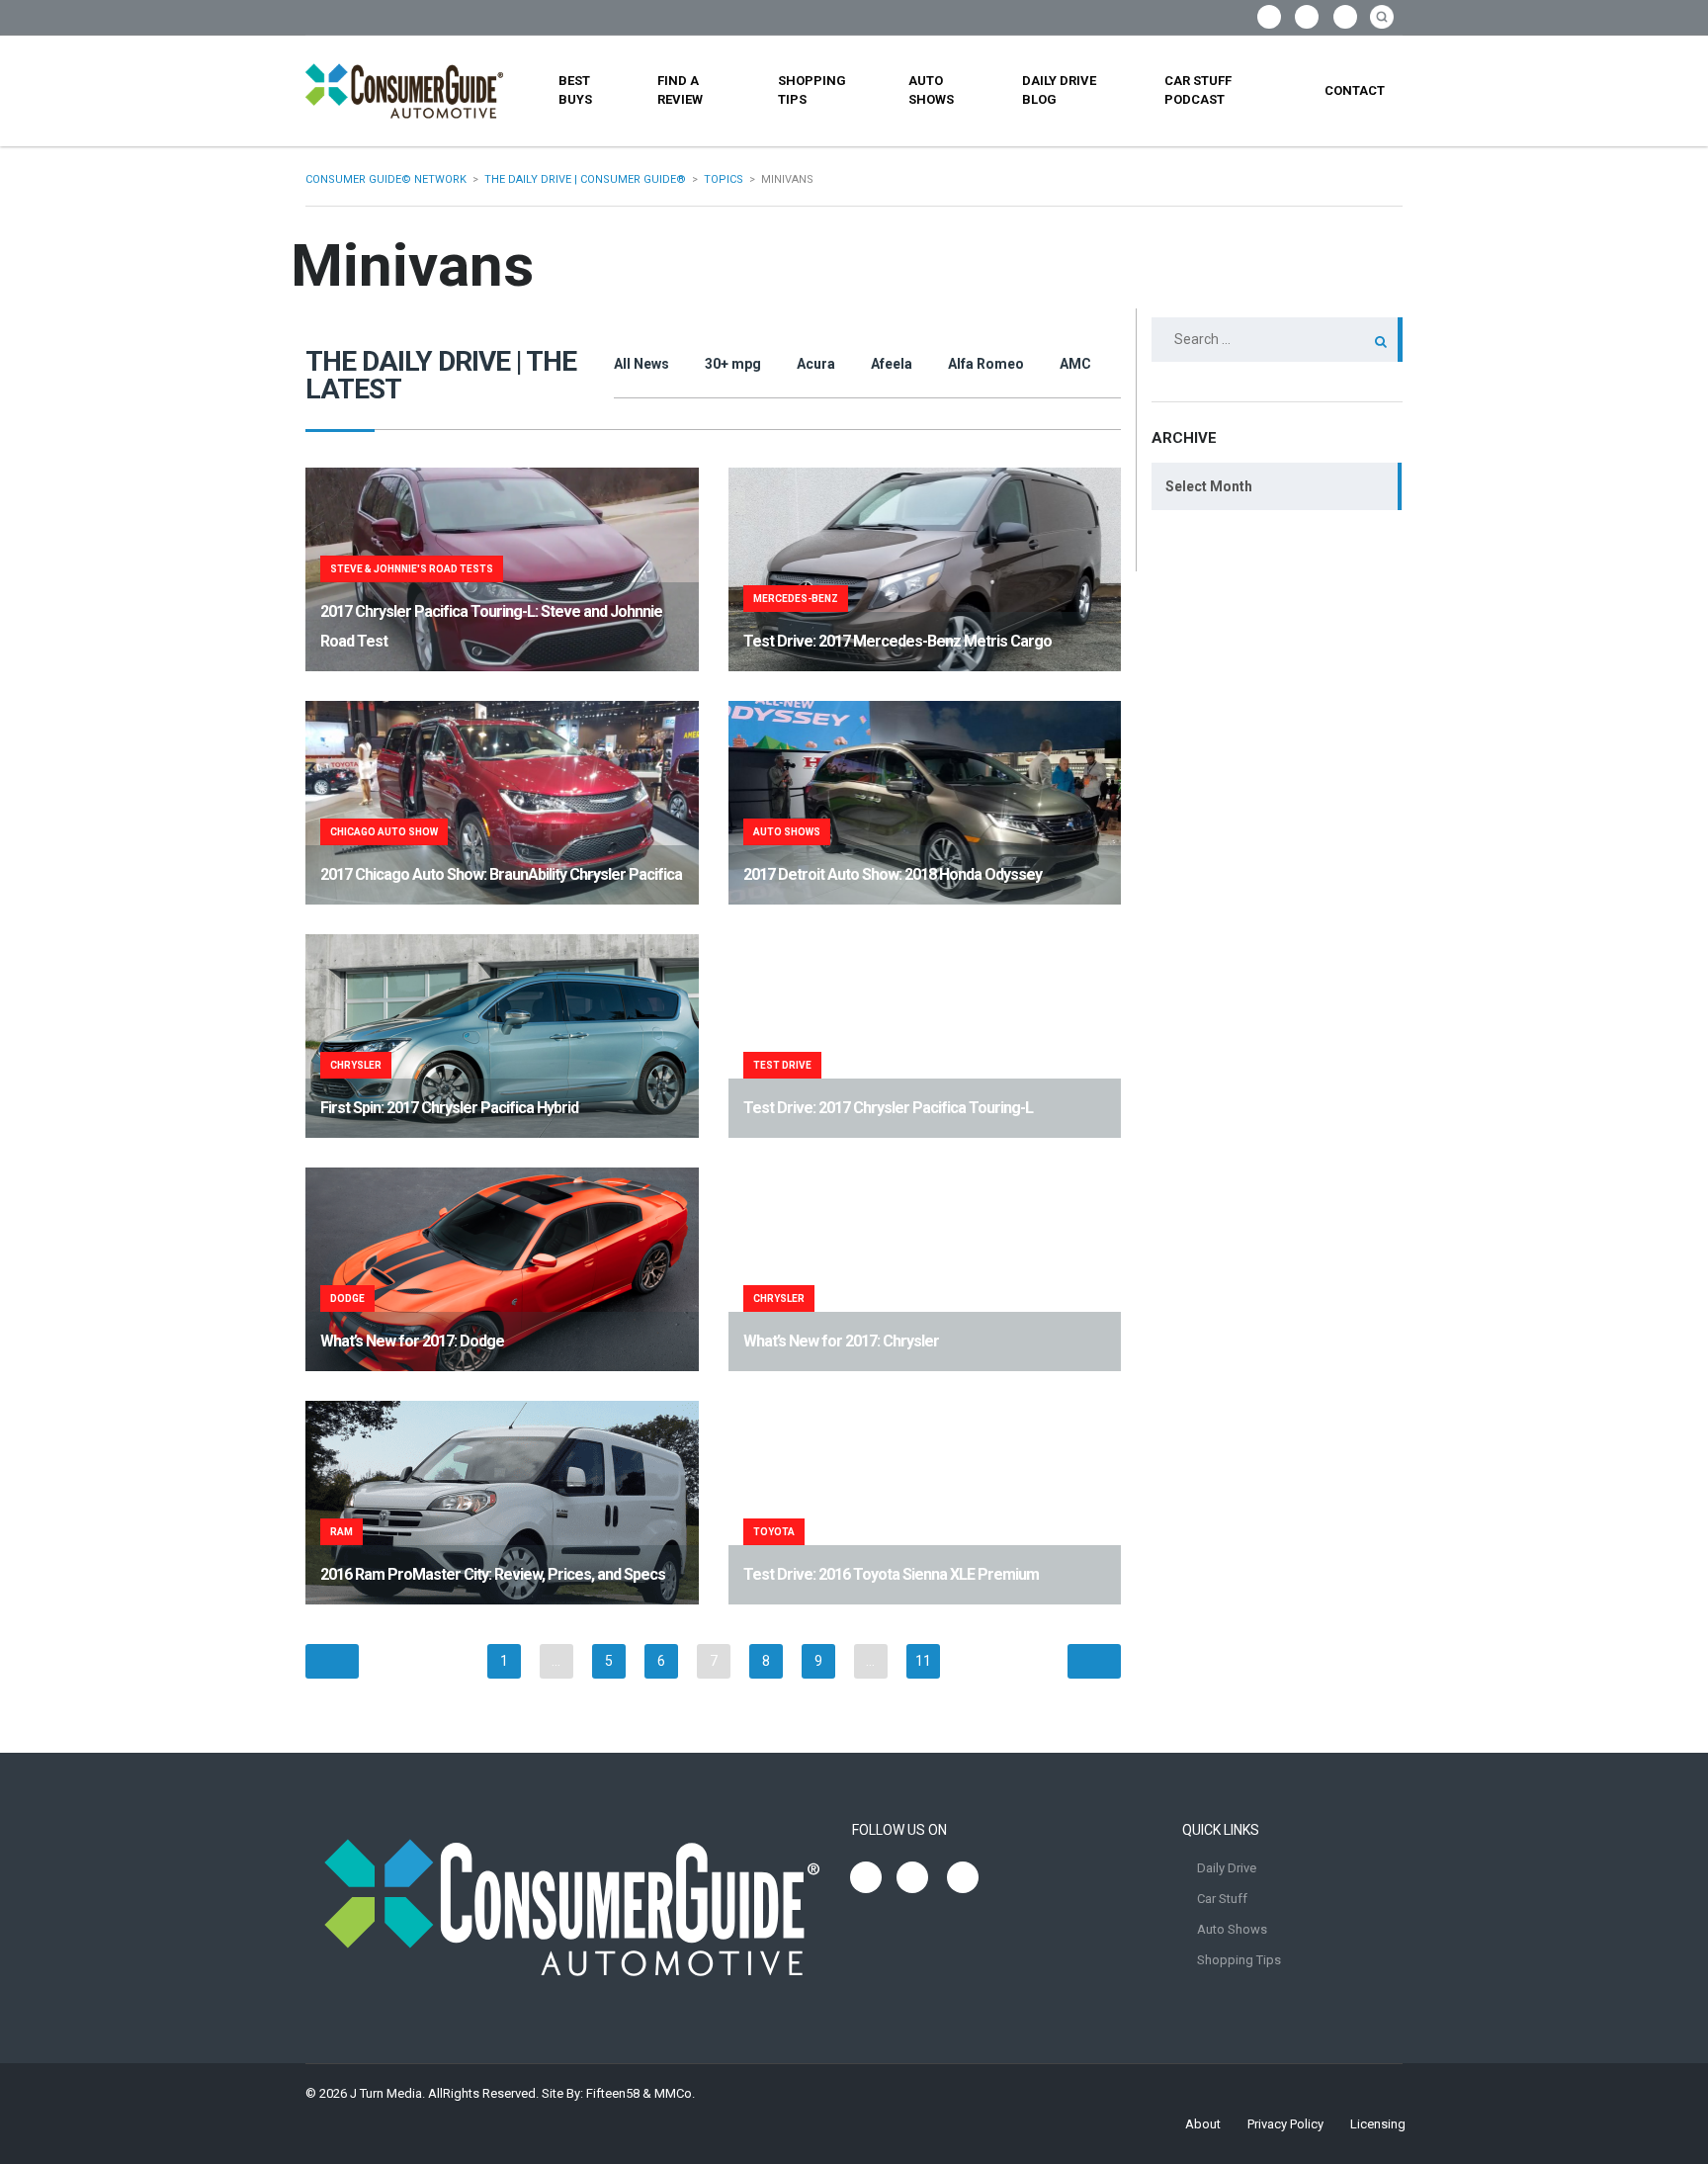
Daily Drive (1227, 1868)
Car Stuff (1222, 1899)
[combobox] (1277, 486)
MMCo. (675, 2093)
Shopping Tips (812, 90)
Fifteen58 (613, 2093)
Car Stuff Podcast (1198, 90)
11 (923, 1661)
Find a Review (680, 90)
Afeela (892, 364)
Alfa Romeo (986, 364)
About (1203, 2124)
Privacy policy (1285, 2124)
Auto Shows (931, 90)
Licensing (1378, 2124)
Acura (816, 364)
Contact (1355, 90)
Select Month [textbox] (1209, 486)
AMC (1075, 364)
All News (641, 364)
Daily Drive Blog (1059, 90)
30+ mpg (733, 364)
